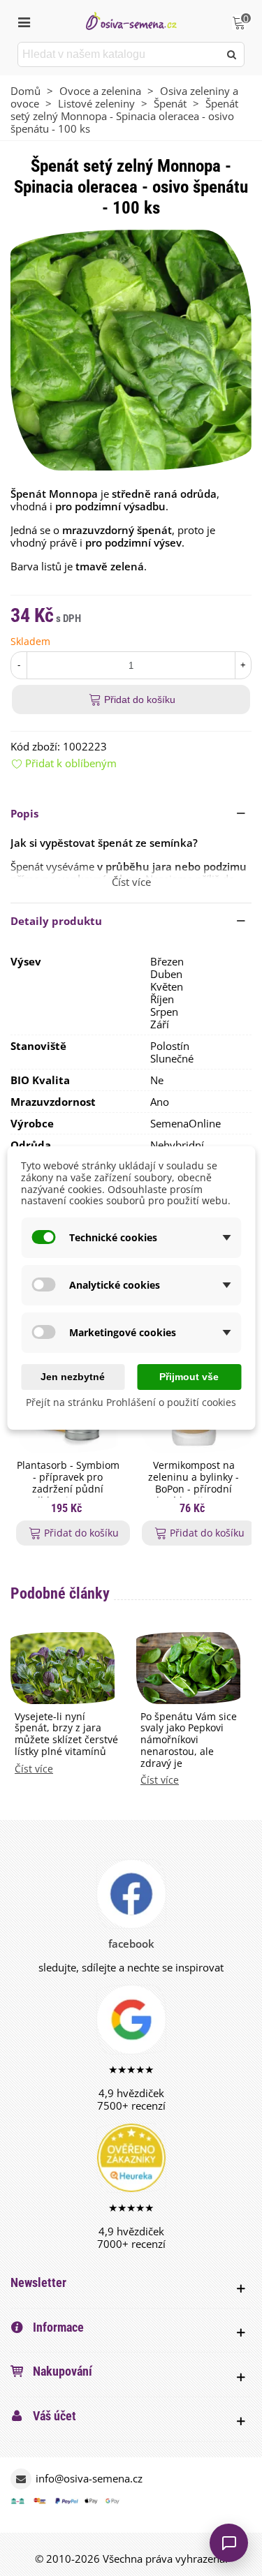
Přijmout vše (189, 1377)
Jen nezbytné (73, 1377)
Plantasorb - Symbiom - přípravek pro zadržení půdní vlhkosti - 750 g (68, 1483)
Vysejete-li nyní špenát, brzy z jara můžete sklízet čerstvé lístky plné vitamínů (66, 1734)
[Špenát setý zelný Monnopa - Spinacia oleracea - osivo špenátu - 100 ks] (131, 349)
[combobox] (119, 54)
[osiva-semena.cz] (131, 21)
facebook (131, 1944)
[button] (131, 813)
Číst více (34, 1769)
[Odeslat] (232, 54)
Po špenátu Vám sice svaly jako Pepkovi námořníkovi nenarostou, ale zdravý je (189, 1740)
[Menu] (24, 21)
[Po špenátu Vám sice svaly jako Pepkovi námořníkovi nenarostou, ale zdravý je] (188, 1666)
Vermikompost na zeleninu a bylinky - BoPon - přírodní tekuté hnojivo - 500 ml (194, 1489)
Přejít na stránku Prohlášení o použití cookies (131, 1402)
